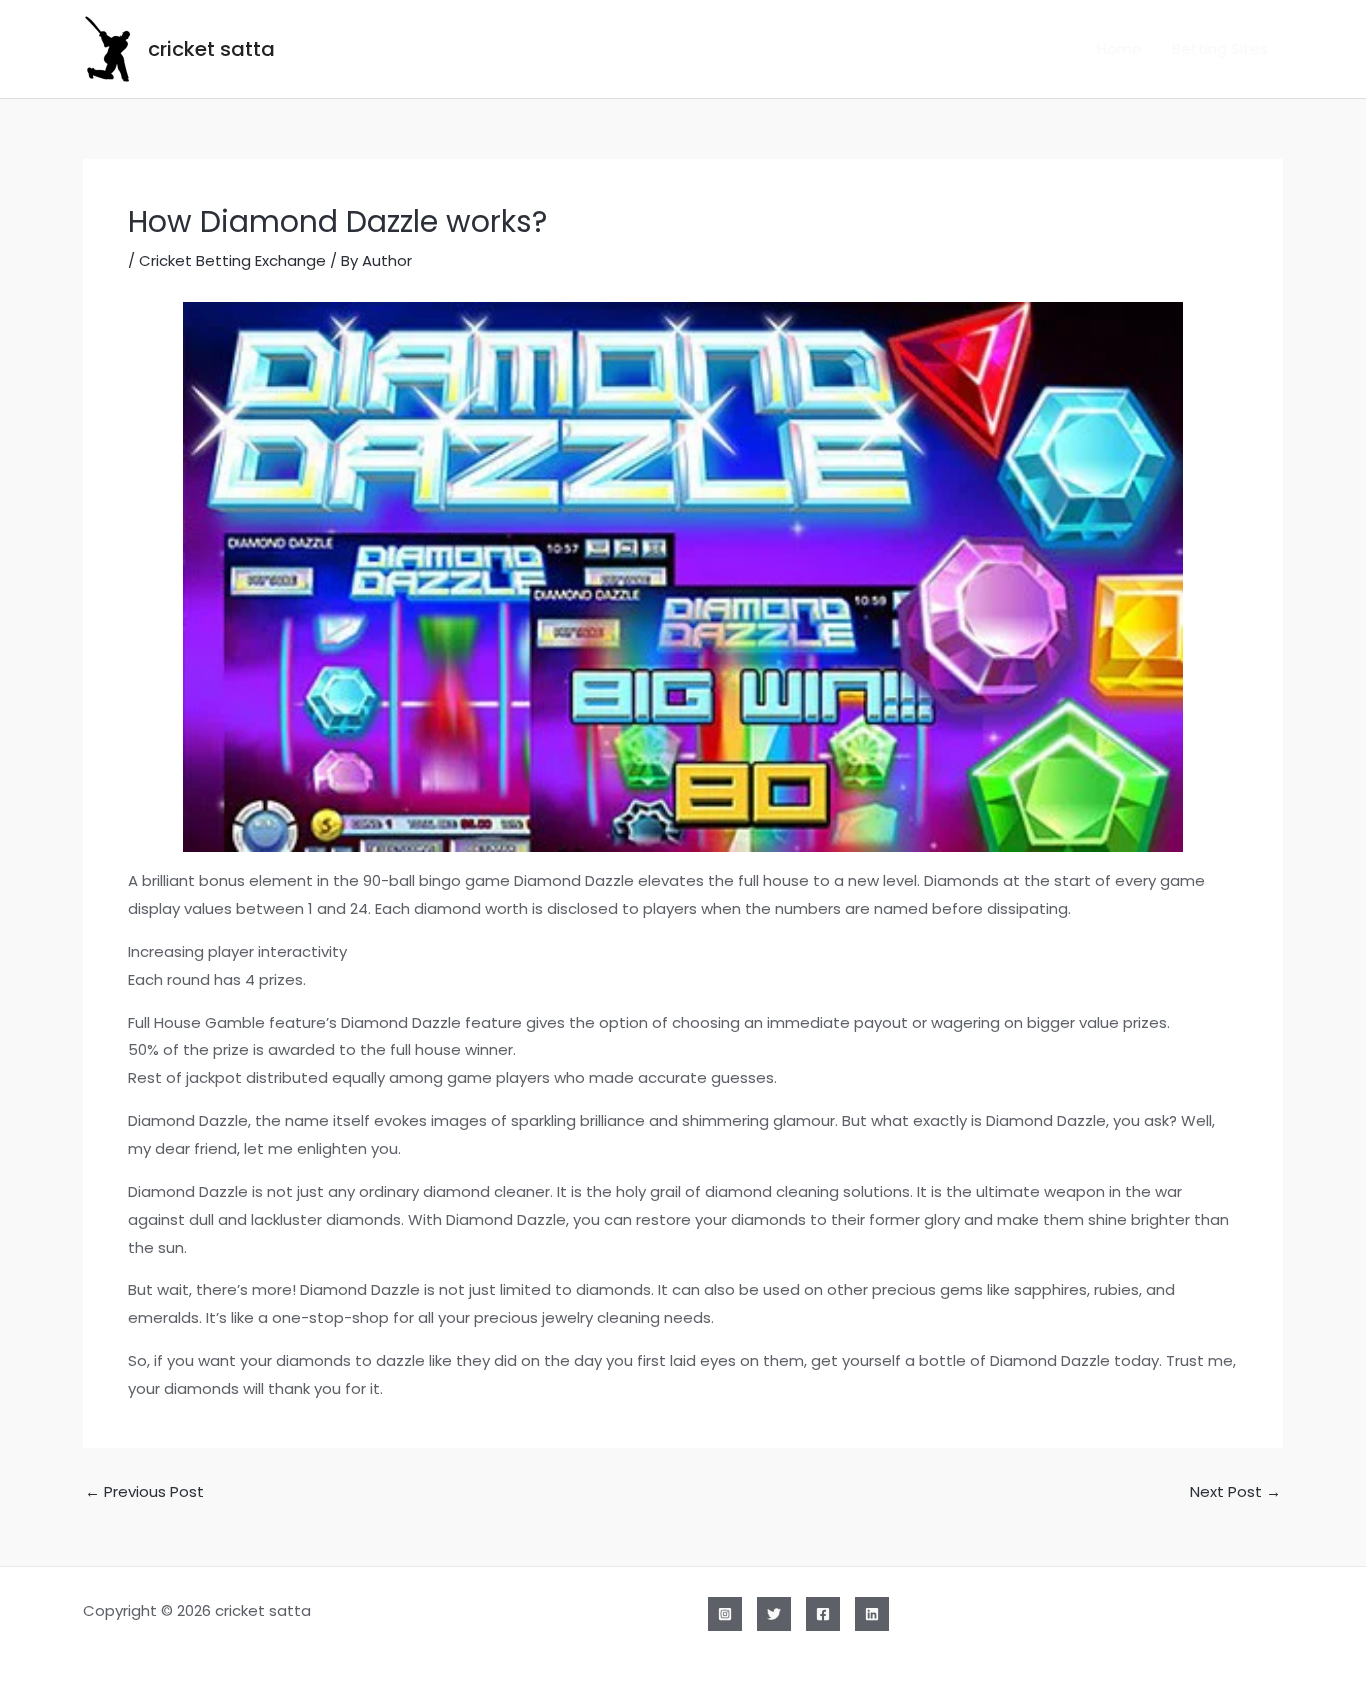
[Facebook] (823, 1614)
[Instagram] (725, 1614)
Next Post (1235, 1491)
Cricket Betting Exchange (232, 260)
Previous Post (144, 1491)
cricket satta (211, 49)
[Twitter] (774, 1614)
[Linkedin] (872, 1614)
